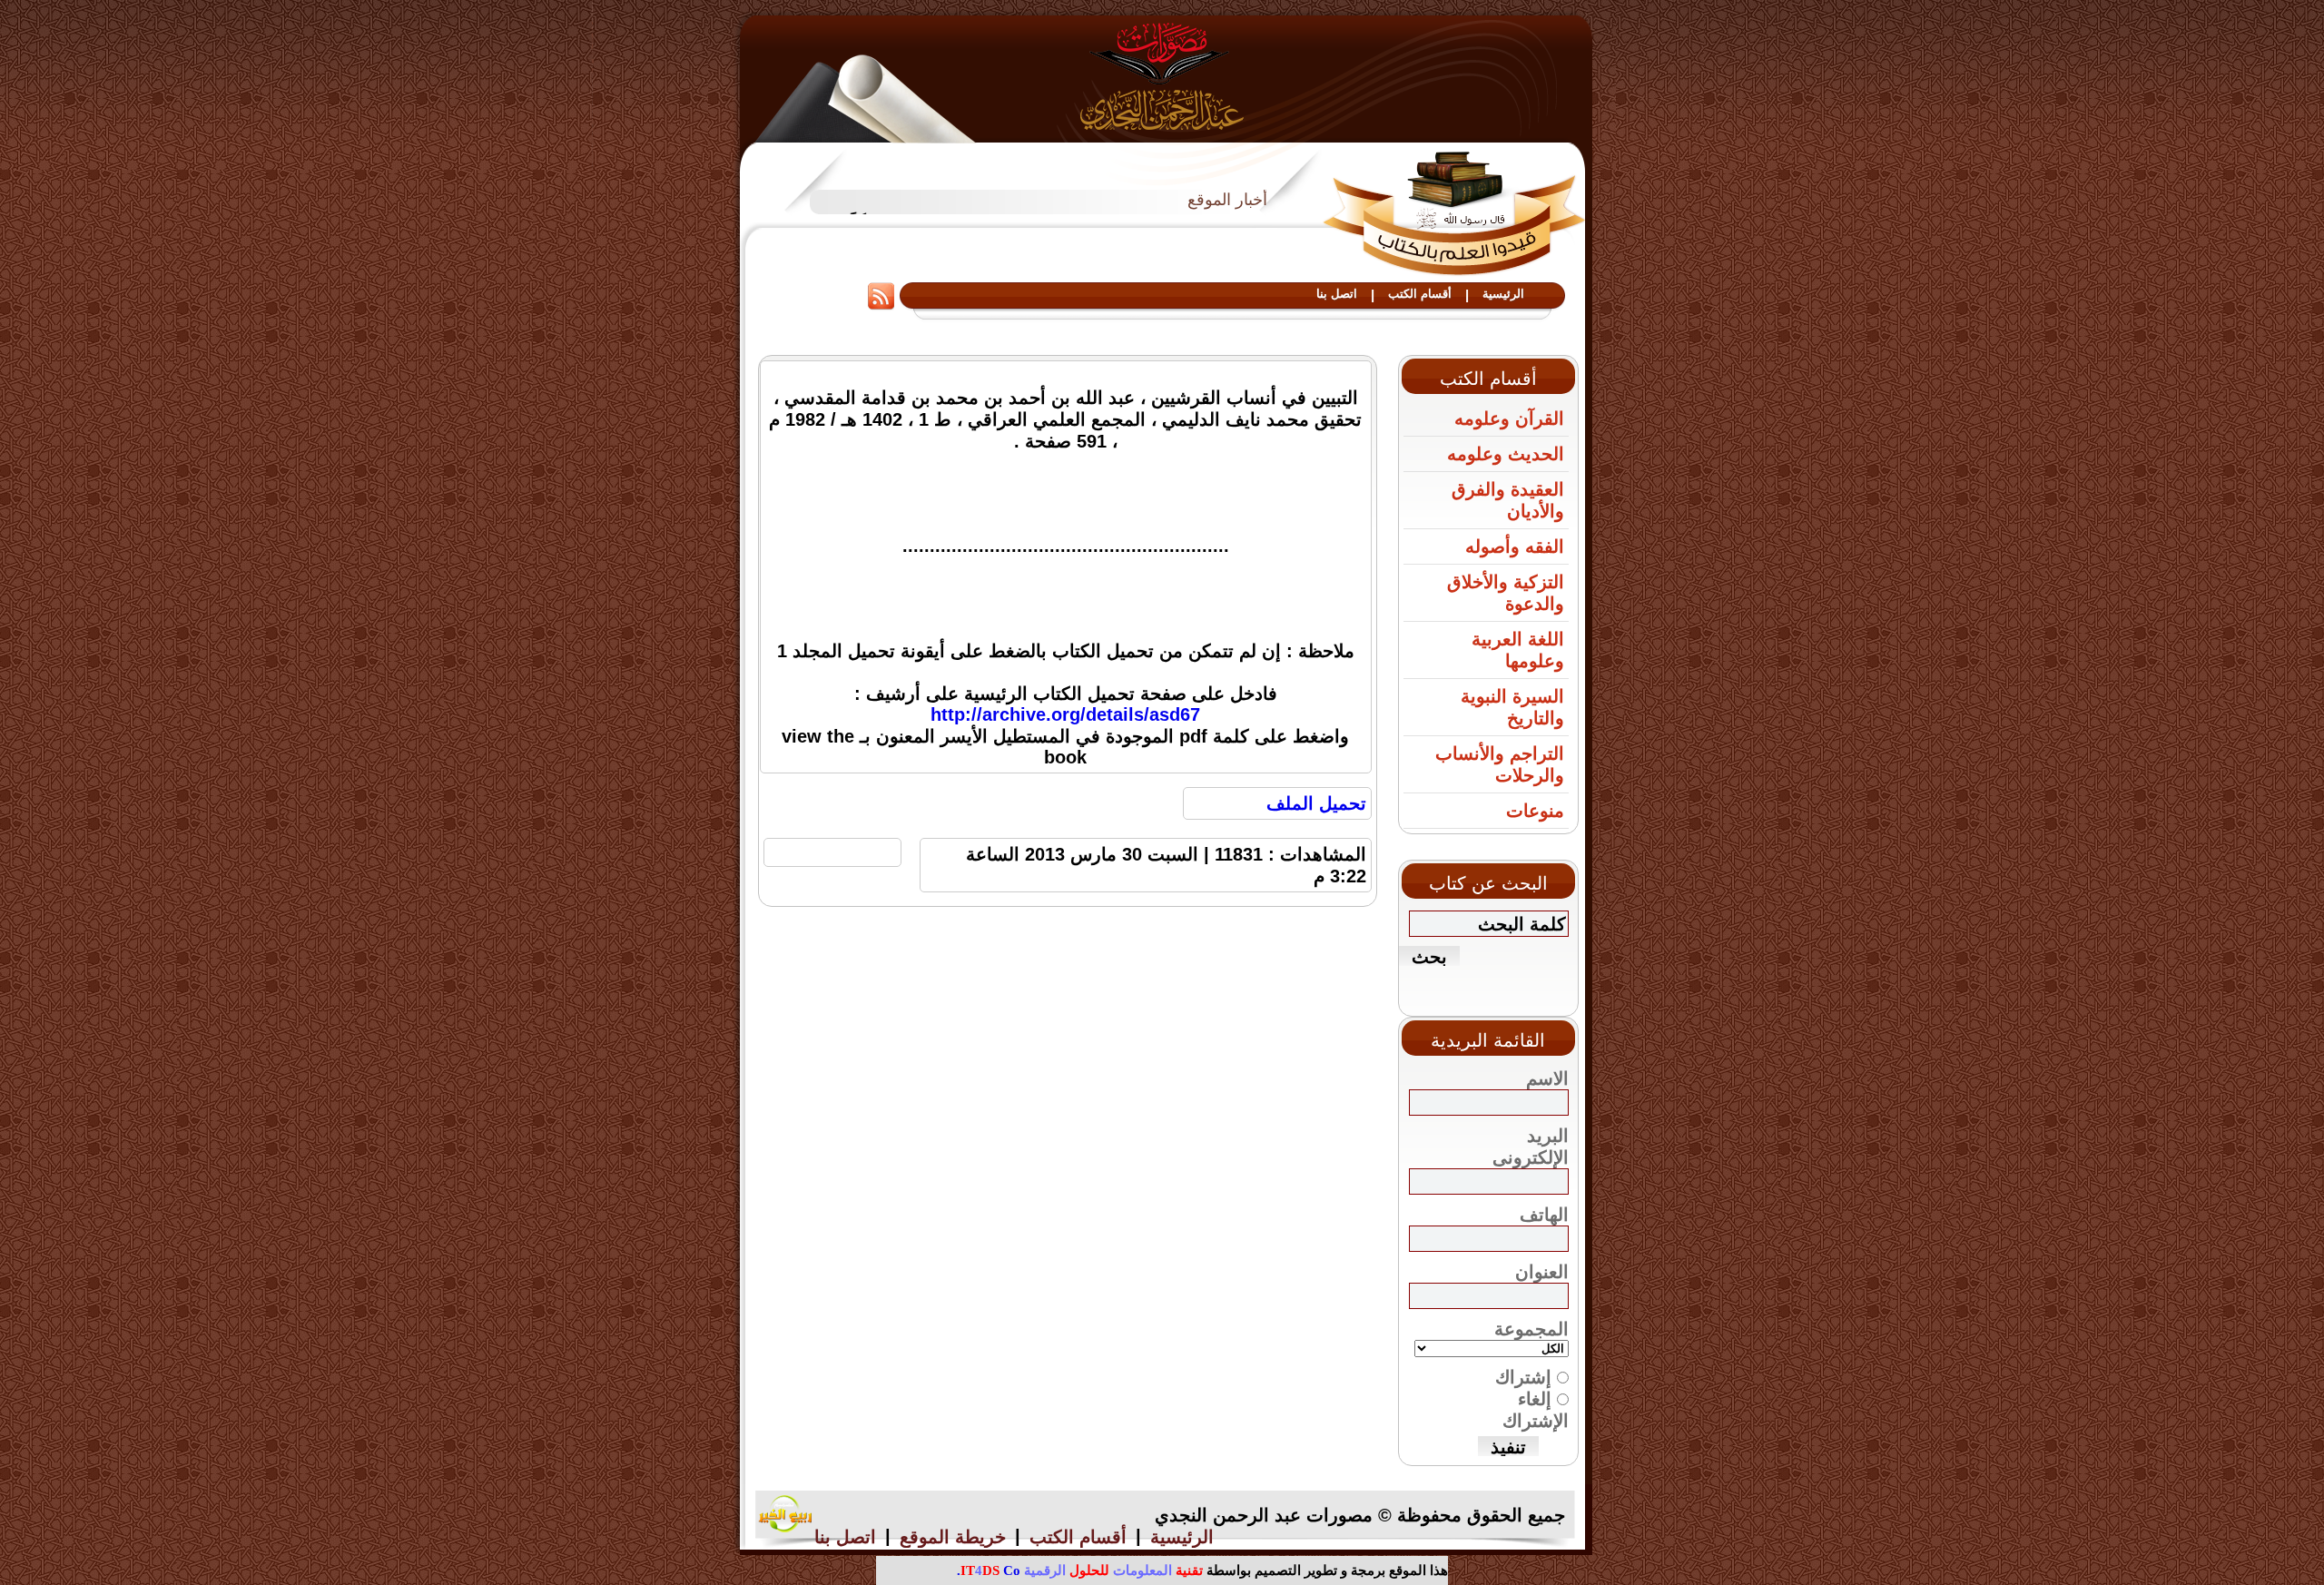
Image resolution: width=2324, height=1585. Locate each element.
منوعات (1535, 811)
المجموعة (1531, 1329)
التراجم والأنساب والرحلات (1500, 764)
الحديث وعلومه (1506, 454)
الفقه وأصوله (1515, 546)
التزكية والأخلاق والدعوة (1506, 593)
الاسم (1547, 1078)
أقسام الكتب (1420, 294)
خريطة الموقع (953, 1537)
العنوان (1542, 1272)
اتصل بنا (1337, 294)
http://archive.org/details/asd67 (1065, 714)
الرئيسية (1503, 294)
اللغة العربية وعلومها (1518, 650)
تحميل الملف (1316, 803)
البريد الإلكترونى (1531, 1147)
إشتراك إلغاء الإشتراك (1532, 1399)
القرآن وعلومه (1509, 418)
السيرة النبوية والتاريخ (1512, 707)
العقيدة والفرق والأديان (1508, 500)
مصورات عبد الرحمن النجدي (1162, 76)
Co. (989, 1570)
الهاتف (1544, 1215)
